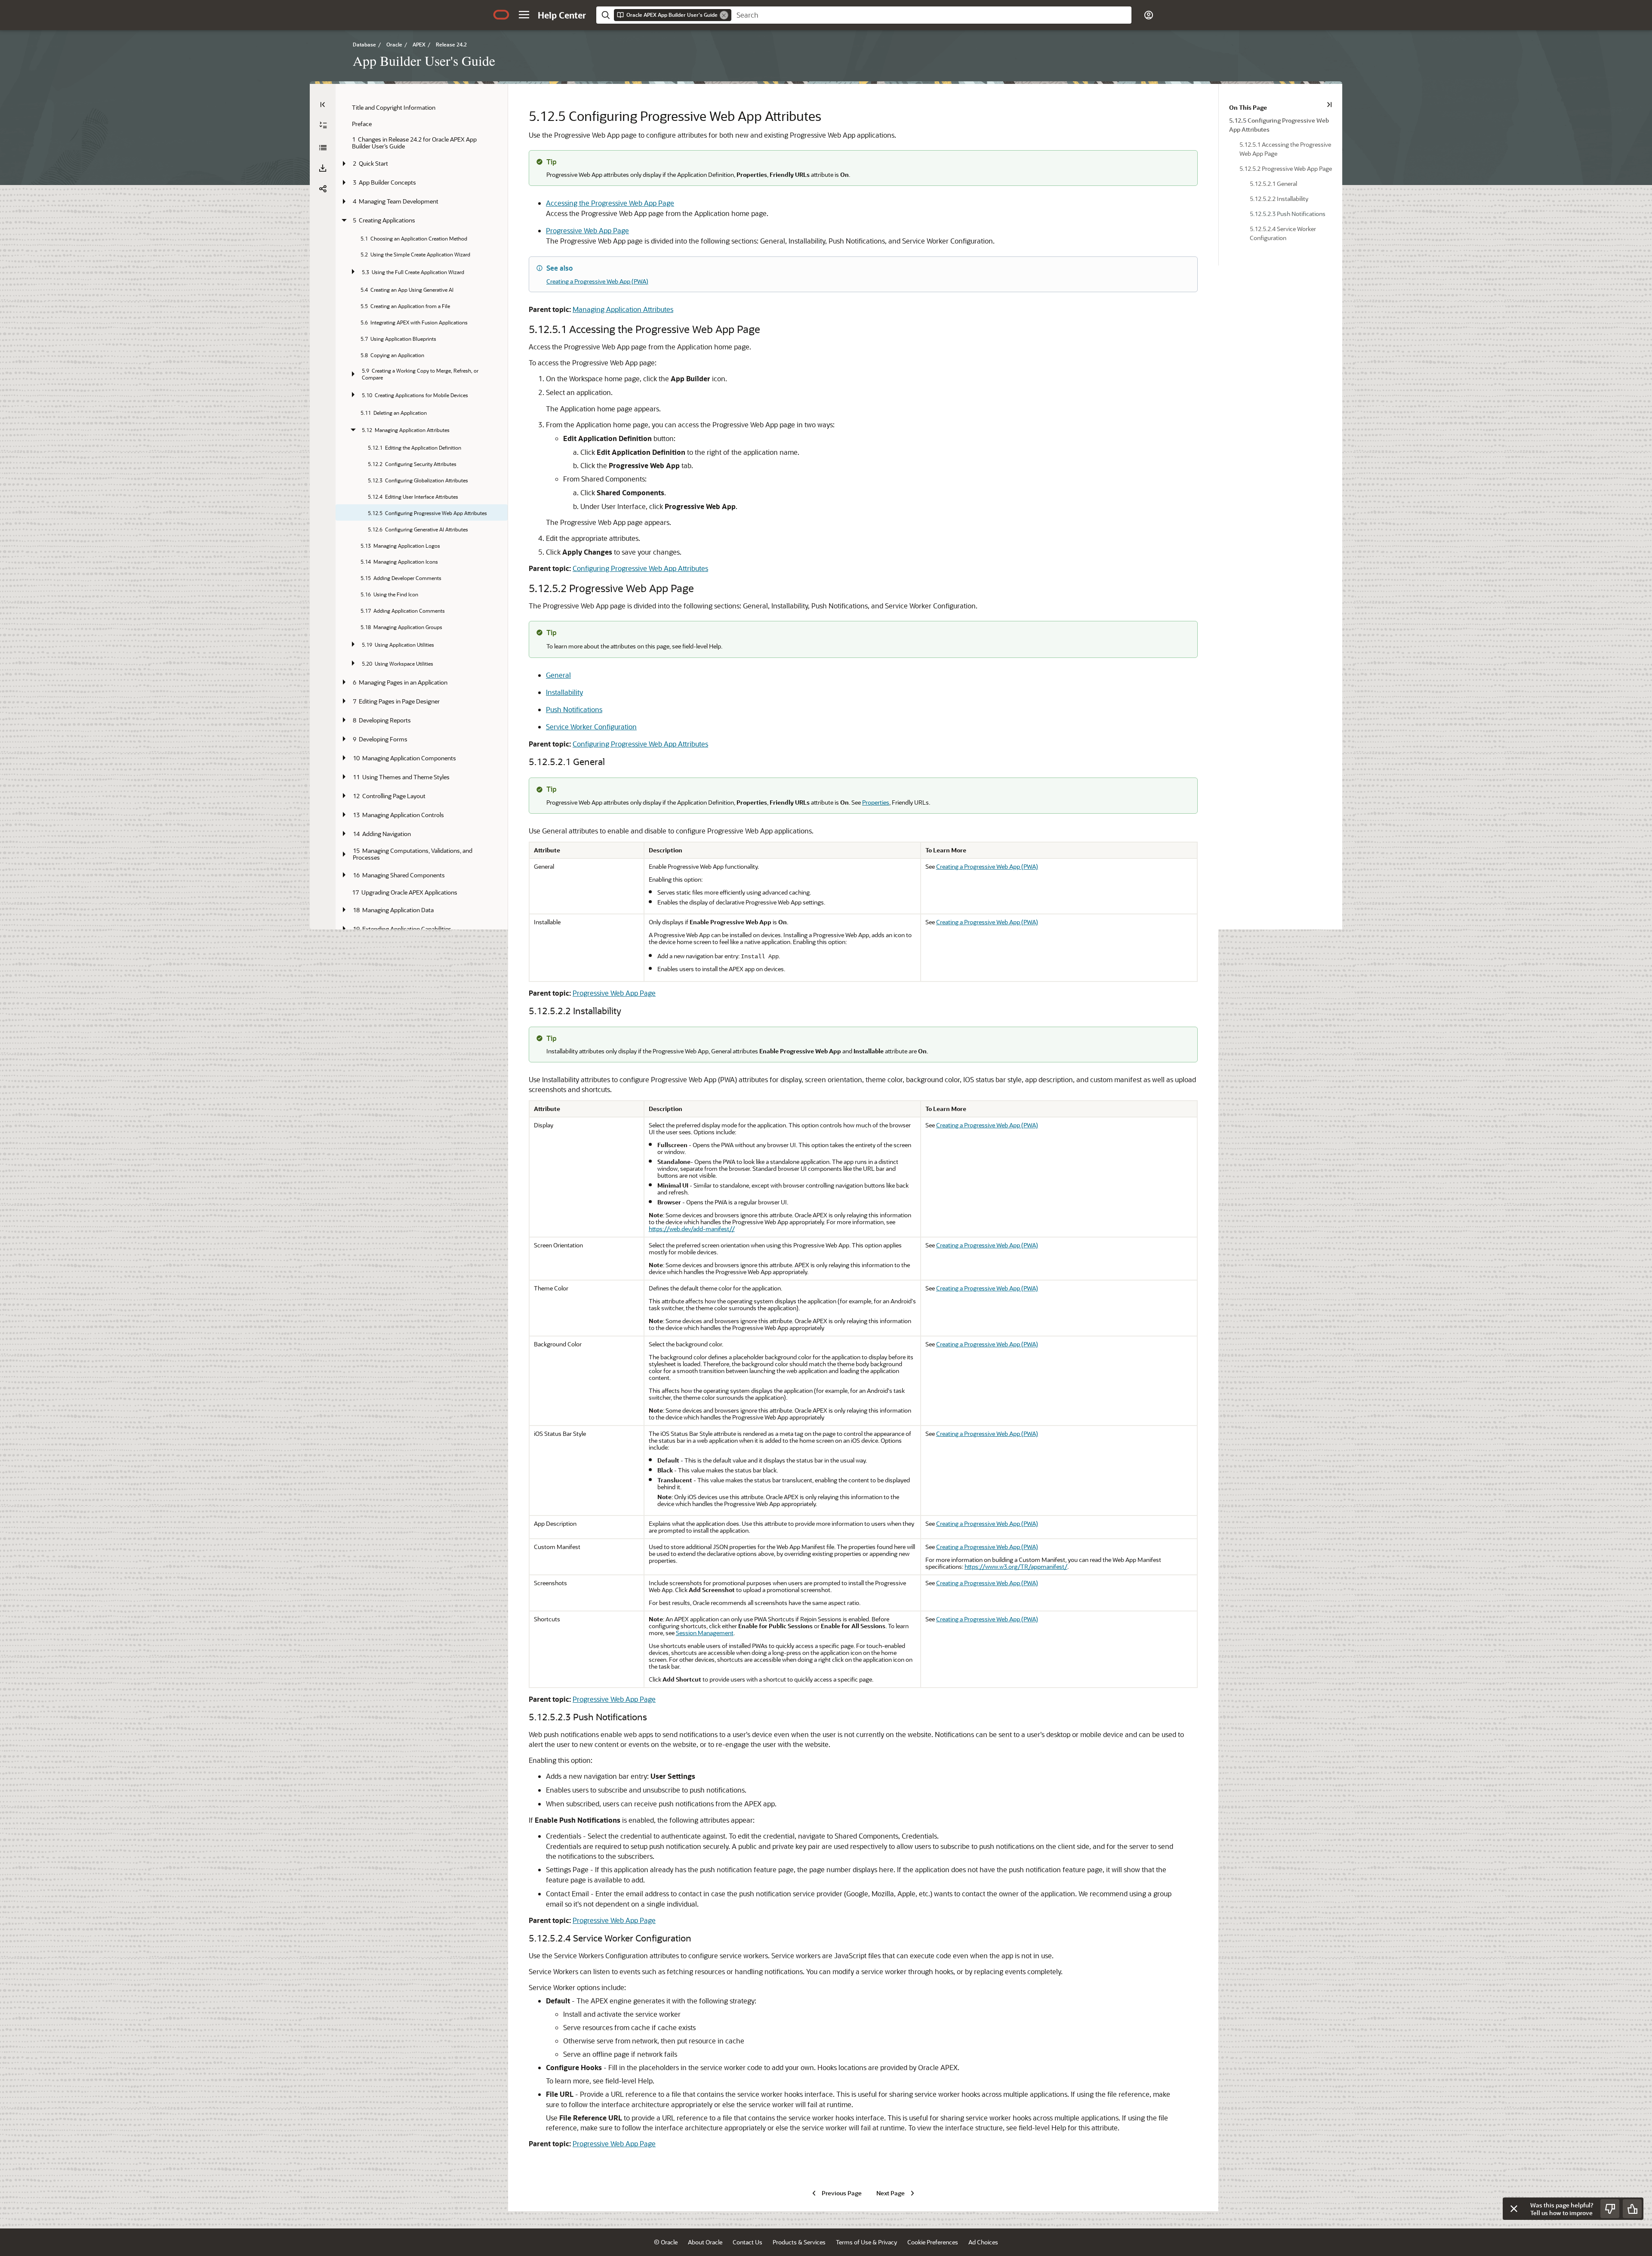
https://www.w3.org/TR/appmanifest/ (1016, 1566)
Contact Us (747, 2242)
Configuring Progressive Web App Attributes (640, 568)
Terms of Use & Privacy (866, 2242)
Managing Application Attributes (623, 309)
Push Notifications (574, 709)
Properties (876, 802)
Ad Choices (983, 2242)
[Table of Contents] (323, 105)
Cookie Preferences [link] (933, 2242)
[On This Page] (1329, 105)
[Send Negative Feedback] (1610, 2209)
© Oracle (666, 2242)
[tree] (422, 644)
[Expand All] (323, 125)
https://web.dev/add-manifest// (692, 1229)
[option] (1281, 124)
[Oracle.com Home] (501, 15)
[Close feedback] (1514, 2209)
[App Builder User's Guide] (323, 148)
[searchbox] (931, 15)
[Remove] (724, 15)
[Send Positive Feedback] (1632, 2209)
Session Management (705, 1633)
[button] (524, 15)
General (558, 675)
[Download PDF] (323, 168)
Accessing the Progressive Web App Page (610, 203)
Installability (564, 692)
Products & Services (799, 2242)
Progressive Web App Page (587, 230)
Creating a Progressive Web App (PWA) (597, 281)
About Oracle (705, 2242)
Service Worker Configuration (591, 727)
